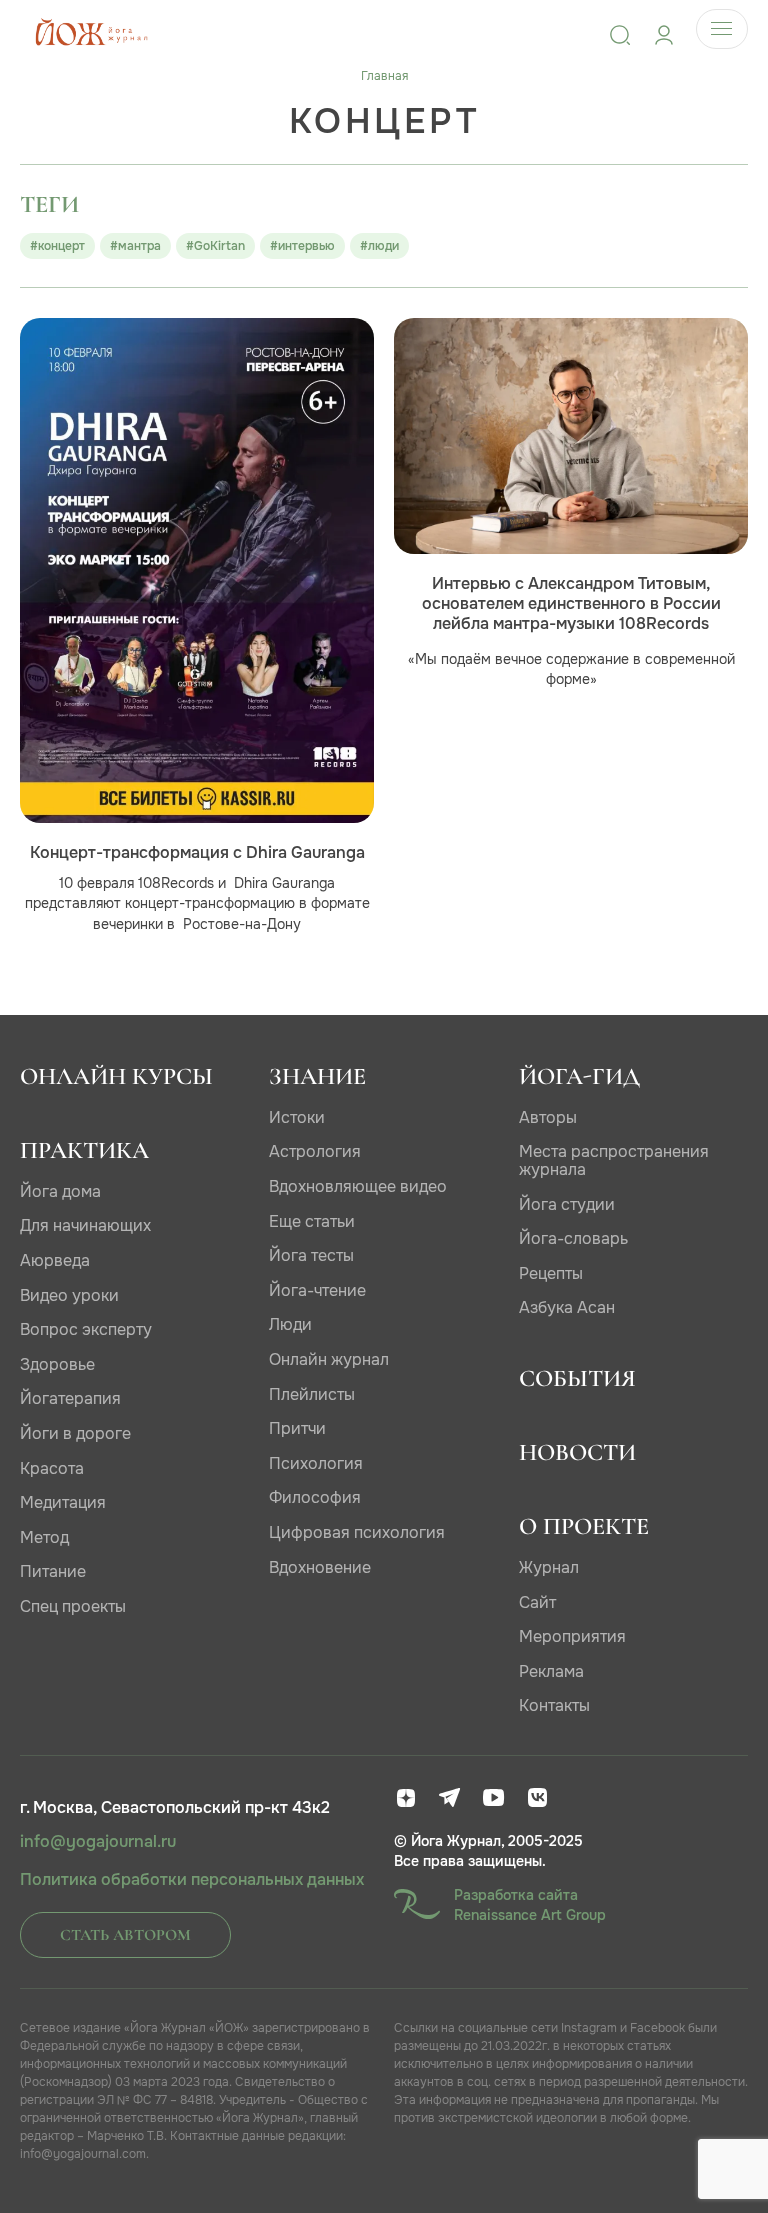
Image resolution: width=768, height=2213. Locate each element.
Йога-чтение (317, 1290)
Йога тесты (311, 1255)
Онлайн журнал (329, 1359)
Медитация (63, 1502)
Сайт (537, 1602)
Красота (52, 1468)
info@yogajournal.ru (98, 1842)
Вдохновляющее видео (358, 1186)
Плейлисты (312, 1394)
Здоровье (57, 1364)
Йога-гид (579, 1076)
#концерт (57, 246)
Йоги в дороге (75, 1433)
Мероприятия (572, 1636)
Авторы (548, 1117)
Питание (53, 1571)
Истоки (297, 1117)
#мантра (135, 246)
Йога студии (567, 1204)
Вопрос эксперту (86, 1329)
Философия (315, 1497)
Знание (317, 1076)
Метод (44, 1537)
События (577, 1378)
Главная (384, 76)
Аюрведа (55, 1260)
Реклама (551, 1671)
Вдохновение (320, 1567)
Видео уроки (69, 1295)
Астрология (315, 1151)
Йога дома (60, 1191)
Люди (290, 1324)
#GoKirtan (215, 246)
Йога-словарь (573, 1238)
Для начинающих (85, 1225)
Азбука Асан (567, 1307)
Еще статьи (312, 1221)
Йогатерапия (70, 1398)
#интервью (302, 246)
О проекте (584, 1526)
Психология (316, 1463)
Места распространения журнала (614, 1160)
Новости (577, 1452)
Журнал (549, 1567)
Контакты (554, 1705)
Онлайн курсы (116, 1076)
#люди (379, 246)
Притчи (297, 1428)
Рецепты (551, 1273)
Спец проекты (73, 1606)
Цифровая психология (357, 1532)
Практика (84, 1150)
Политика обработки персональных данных (192, 1880)
